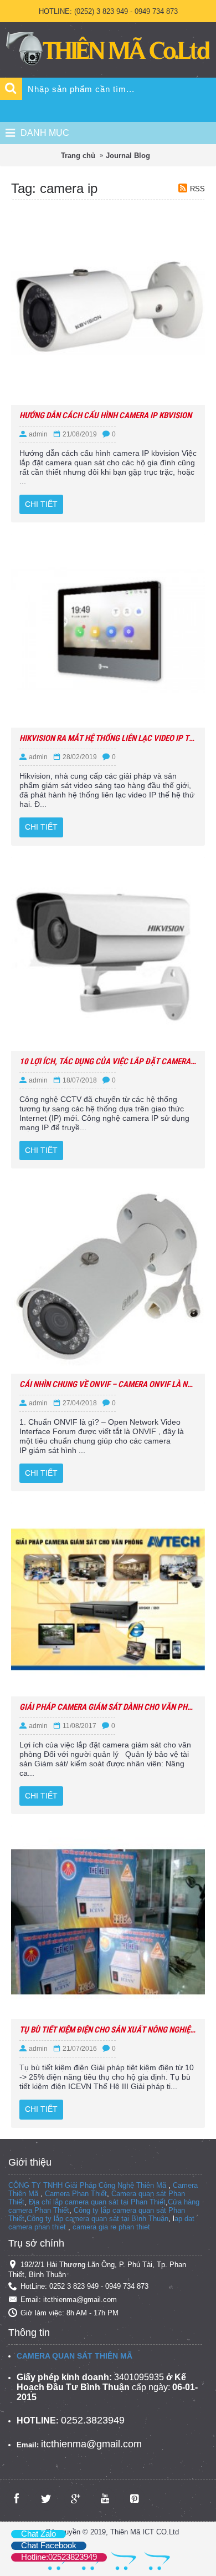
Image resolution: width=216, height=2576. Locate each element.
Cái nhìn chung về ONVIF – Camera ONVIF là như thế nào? (108, 1384)
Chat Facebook (49, 2545)
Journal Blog (128, 156)
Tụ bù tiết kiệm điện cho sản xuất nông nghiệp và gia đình (108, 2030)
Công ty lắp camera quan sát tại (79, 2219)
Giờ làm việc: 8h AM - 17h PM (70, 2313)
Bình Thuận (150, 2219)
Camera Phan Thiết (76, 2194)
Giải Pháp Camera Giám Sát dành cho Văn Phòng (108, 1707)
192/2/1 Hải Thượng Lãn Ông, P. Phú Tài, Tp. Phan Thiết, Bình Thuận (97, 2270)
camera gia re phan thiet (111, 2227)
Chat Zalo (38, 2534)
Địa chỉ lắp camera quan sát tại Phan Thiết (97, 2202)
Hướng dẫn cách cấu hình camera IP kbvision (106, 415)
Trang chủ (78, 156)
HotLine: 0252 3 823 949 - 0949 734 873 (84, 2286)
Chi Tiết (41, 504)
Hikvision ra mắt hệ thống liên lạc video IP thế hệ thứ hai (108, 738)
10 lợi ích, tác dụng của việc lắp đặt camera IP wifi (108, 1061)
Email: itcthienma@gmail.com (69, 2300)
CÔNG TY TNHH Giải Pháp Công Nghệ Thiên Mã (87, 2185)
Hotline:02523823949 (59, 2557)
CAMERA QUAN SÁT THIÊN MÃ (74, 2356)
